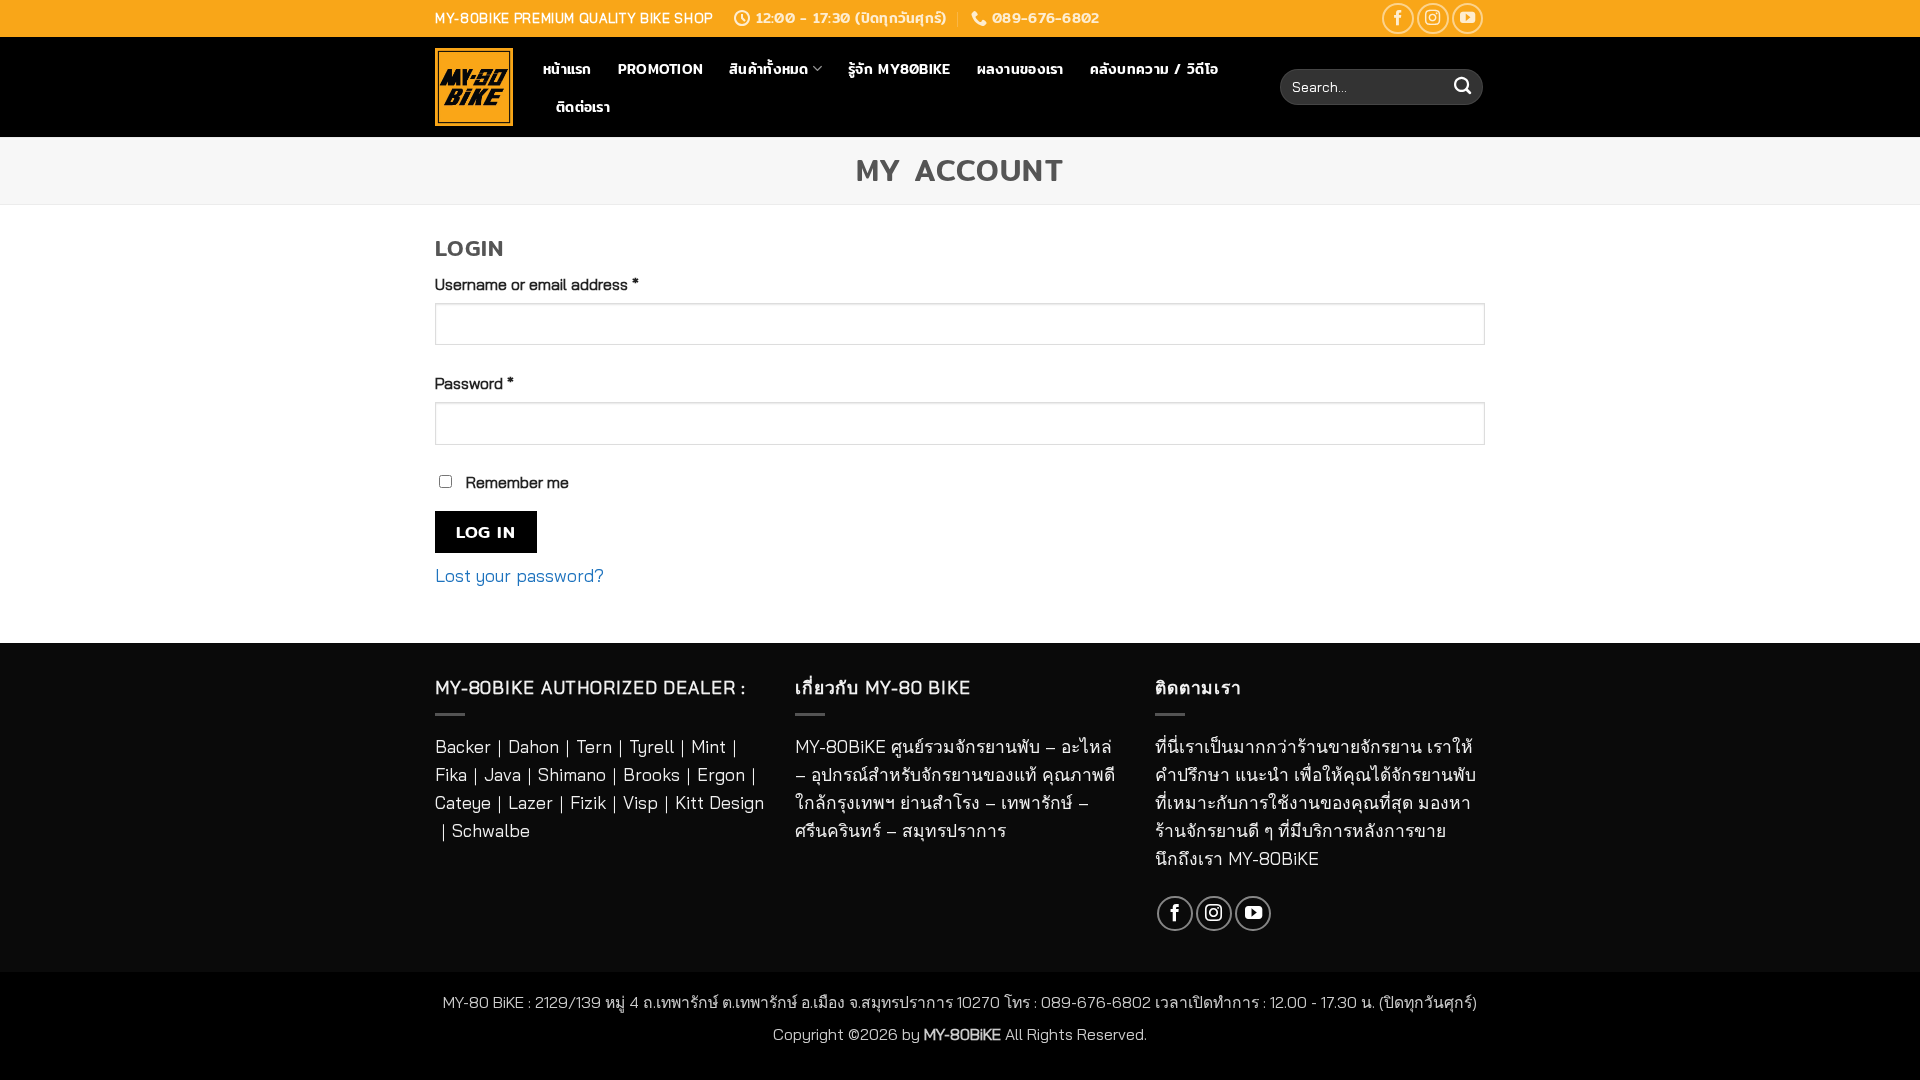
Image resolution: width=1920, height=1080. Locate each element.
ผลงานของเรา (1020, 69)
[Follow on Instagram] (1433, 19)
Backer (463, 746)
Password (505, 382)
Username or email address (568, 283)
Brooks (651, 774)
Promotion (661, 69)
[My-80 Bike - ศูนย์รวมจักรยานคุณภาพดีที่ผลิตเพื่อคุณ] (474, 87)
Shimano (572, 774)
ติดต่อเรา (583, 107)
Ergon (721, 774)
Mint (708, 746)
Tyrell (651, 746)
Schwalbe (491, 830)
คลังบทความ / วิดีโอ (1154, 69)
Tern (594, 746)
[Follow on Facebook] (1398, 19)
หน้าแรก (567, 69)
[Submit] (1462, 87)
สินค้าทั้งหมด (769, 69)
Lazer (530, 802)
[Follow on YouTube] (1468, 19)
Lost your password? (519, 575)
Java (502, 774)
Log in (485, 532)
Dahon (533, 746)
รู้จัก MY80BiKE (899, 69)
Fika (451, 774)
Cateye (463, 802)
